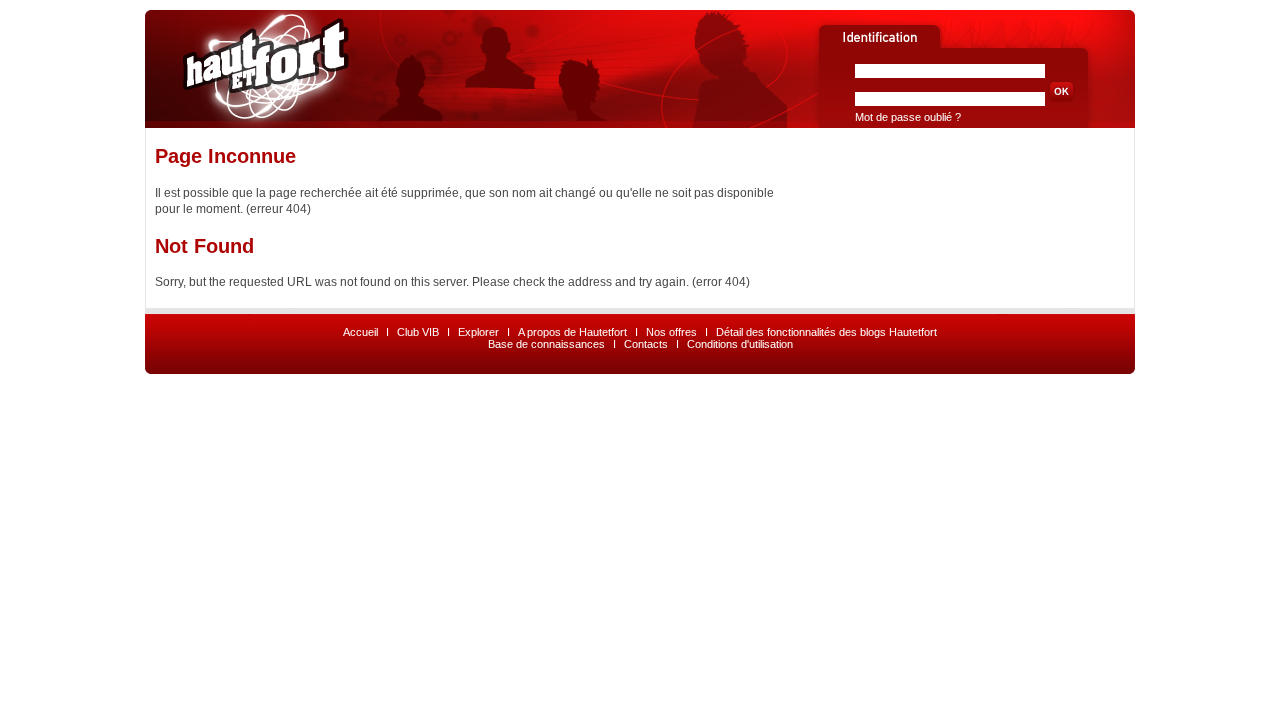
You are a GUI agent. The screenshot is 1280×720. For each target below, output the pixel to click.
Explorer (478, 332)
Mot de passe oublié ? (908, 117)
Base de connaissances (546, 344)
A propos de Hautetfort (572, 332)
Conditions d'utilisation (740, 344)
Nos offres (671, 332)
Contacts (646, 344)
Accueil (360, 332)
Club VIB (418, 332)
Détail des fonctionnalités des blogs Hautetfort (826, 332)
